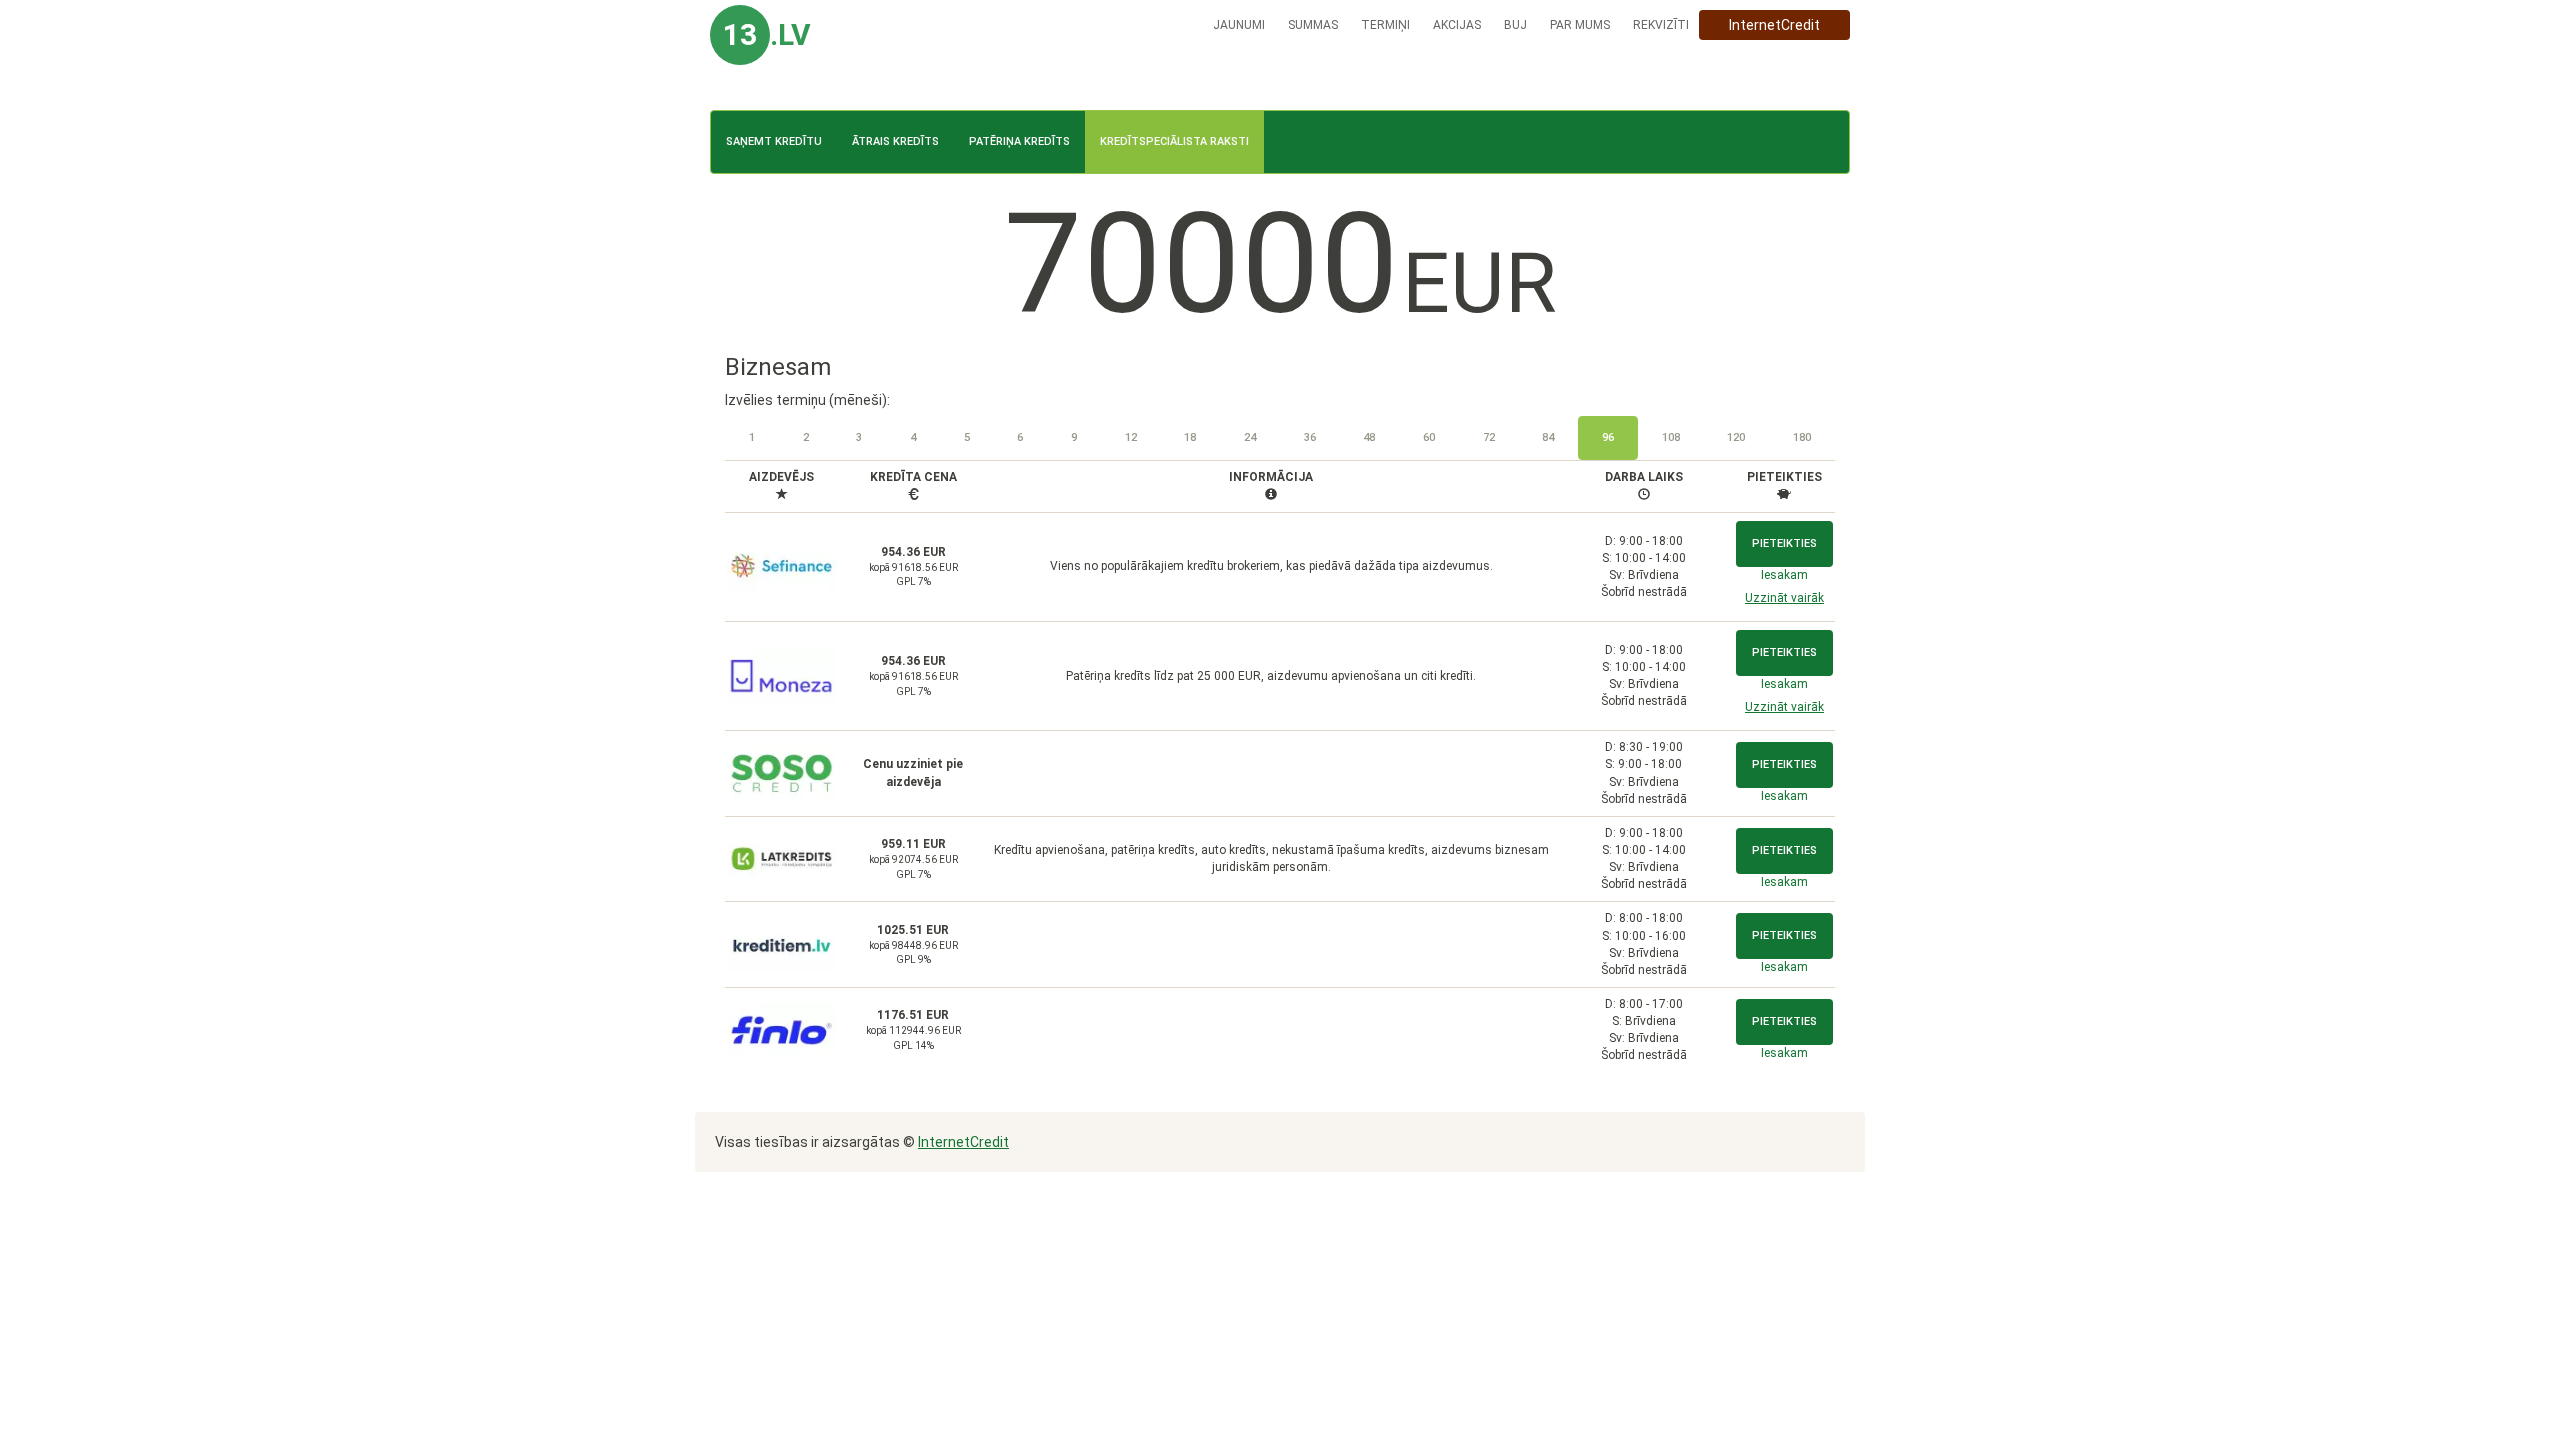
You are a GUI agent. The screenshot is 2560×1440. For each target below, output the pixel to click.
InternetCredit (1774, 25)
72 (1489, 437)
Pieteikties (1784, 543)
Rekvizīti (1661, 25)
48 (1369, 437)
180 (1802, 437)
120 (1736, 437)
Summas (1313, 25)
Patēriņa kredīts (1019, 141)
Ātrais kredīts (895, 141)
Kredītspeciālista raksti (1174, 141)
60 (1429, 437)
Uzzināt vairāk (1784, 598)
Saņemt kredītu (774, 141)
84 (1548, 437)
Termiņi (1385, 25)
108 (1671, 437)
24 (1250, 437)
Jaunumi (1239, 25)
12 (1131, 437)
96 (1608, 437)
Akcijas (1457, 25)
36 (1310, 437)
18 (1190, 437)
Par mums (1580, 25)
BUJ (1515, 25)
